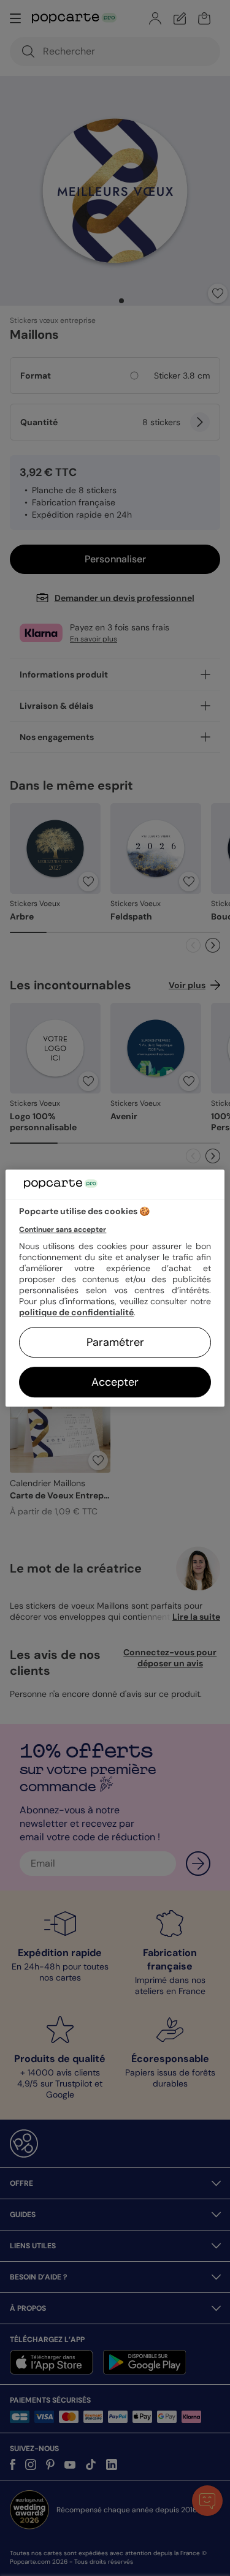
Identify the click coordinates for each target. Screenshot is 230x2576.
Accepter (115, 1382)
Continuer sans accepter (63, 1229)
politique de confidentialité (76, 1312)
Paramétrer (115, 1342)
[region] (115, 1288)
